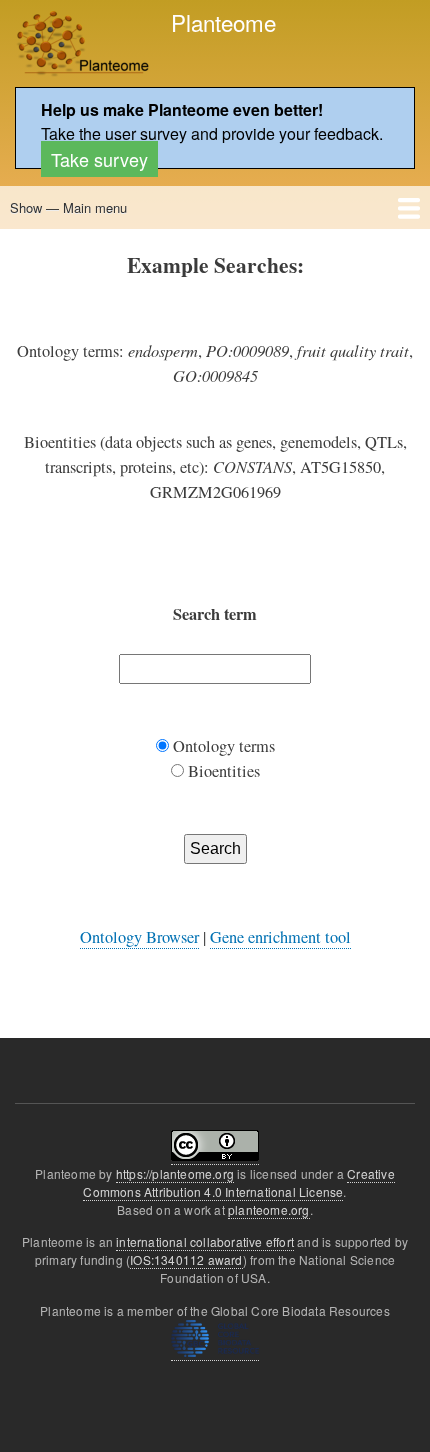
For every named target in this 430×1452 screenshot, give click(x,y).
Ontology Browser (139, 937)
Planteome (223, 22)
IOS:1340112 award (186, 1259)
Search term (215, 614)
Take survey (99, 159)
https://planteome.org (175, 1173)
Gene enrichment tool (280, 937)
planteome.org (269, 1209)
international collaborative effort (205, 1241)
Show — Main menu (68, 207)
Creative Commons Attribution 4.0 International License (238, 1182)
